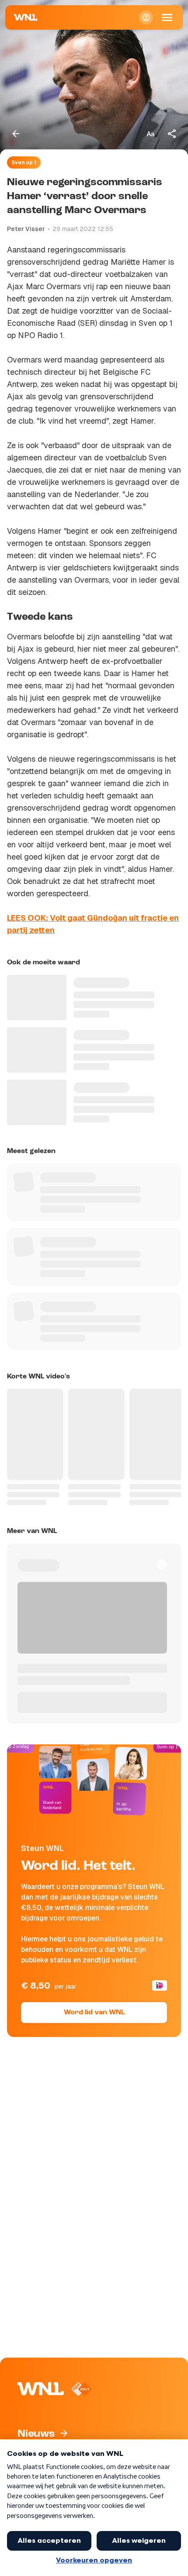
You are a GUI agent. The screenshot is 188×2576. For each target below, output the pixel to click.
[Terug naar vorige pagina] (16, 134)
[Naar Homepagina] (26, 17)
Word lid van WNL (94, 2013)
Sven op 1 (24, 162)
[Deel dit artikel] (172, 134)
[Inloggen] (146, 17)
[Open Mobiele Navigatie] (167, 17)
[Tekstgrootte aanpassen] (150, 134)
